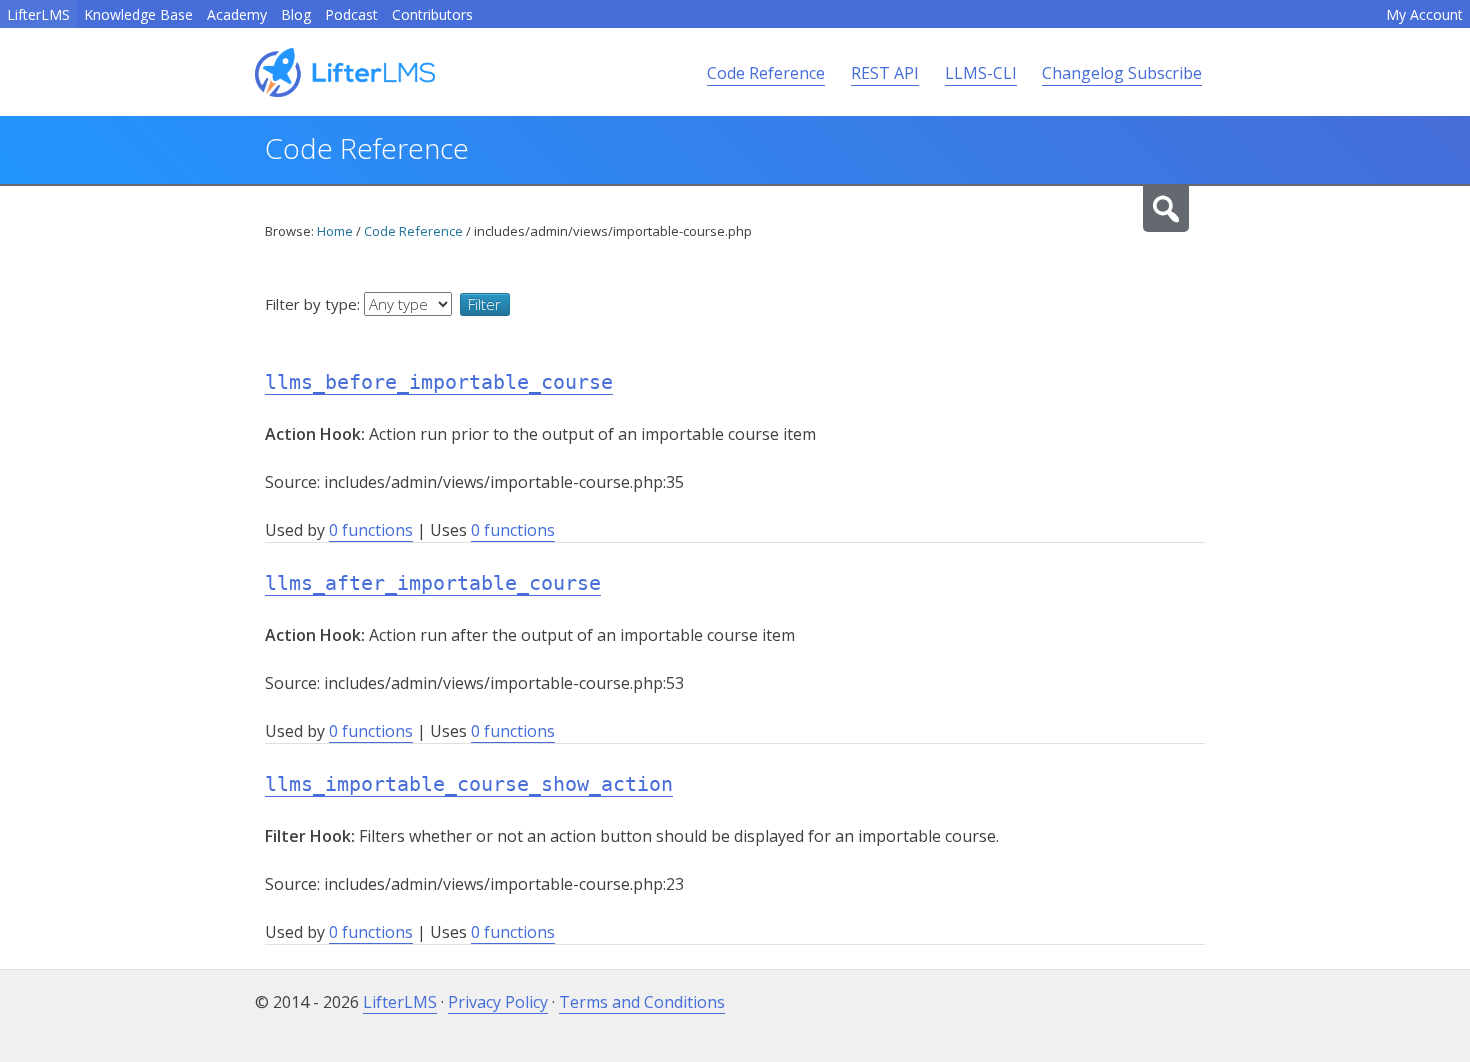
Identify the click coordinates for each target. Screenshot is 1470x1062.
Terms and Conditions (642, 1002)
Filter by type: (314, 304)
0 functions (371, 530)
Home (335, 231)
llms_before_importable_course (439, 382)
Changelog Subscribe (1122, 73)
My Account (1424, 14)
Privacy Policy (498, 1002)
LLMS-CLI (981, 73)
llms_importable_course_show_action (469, 784)
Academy (237, 14)
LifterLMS (38, 14)
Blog (296, 14)
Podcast (351, 14)
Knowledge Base (138, 14)
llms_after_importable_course (433, 583)
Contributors (432, 14)
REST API (885, 73)
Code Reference (766, 73)
